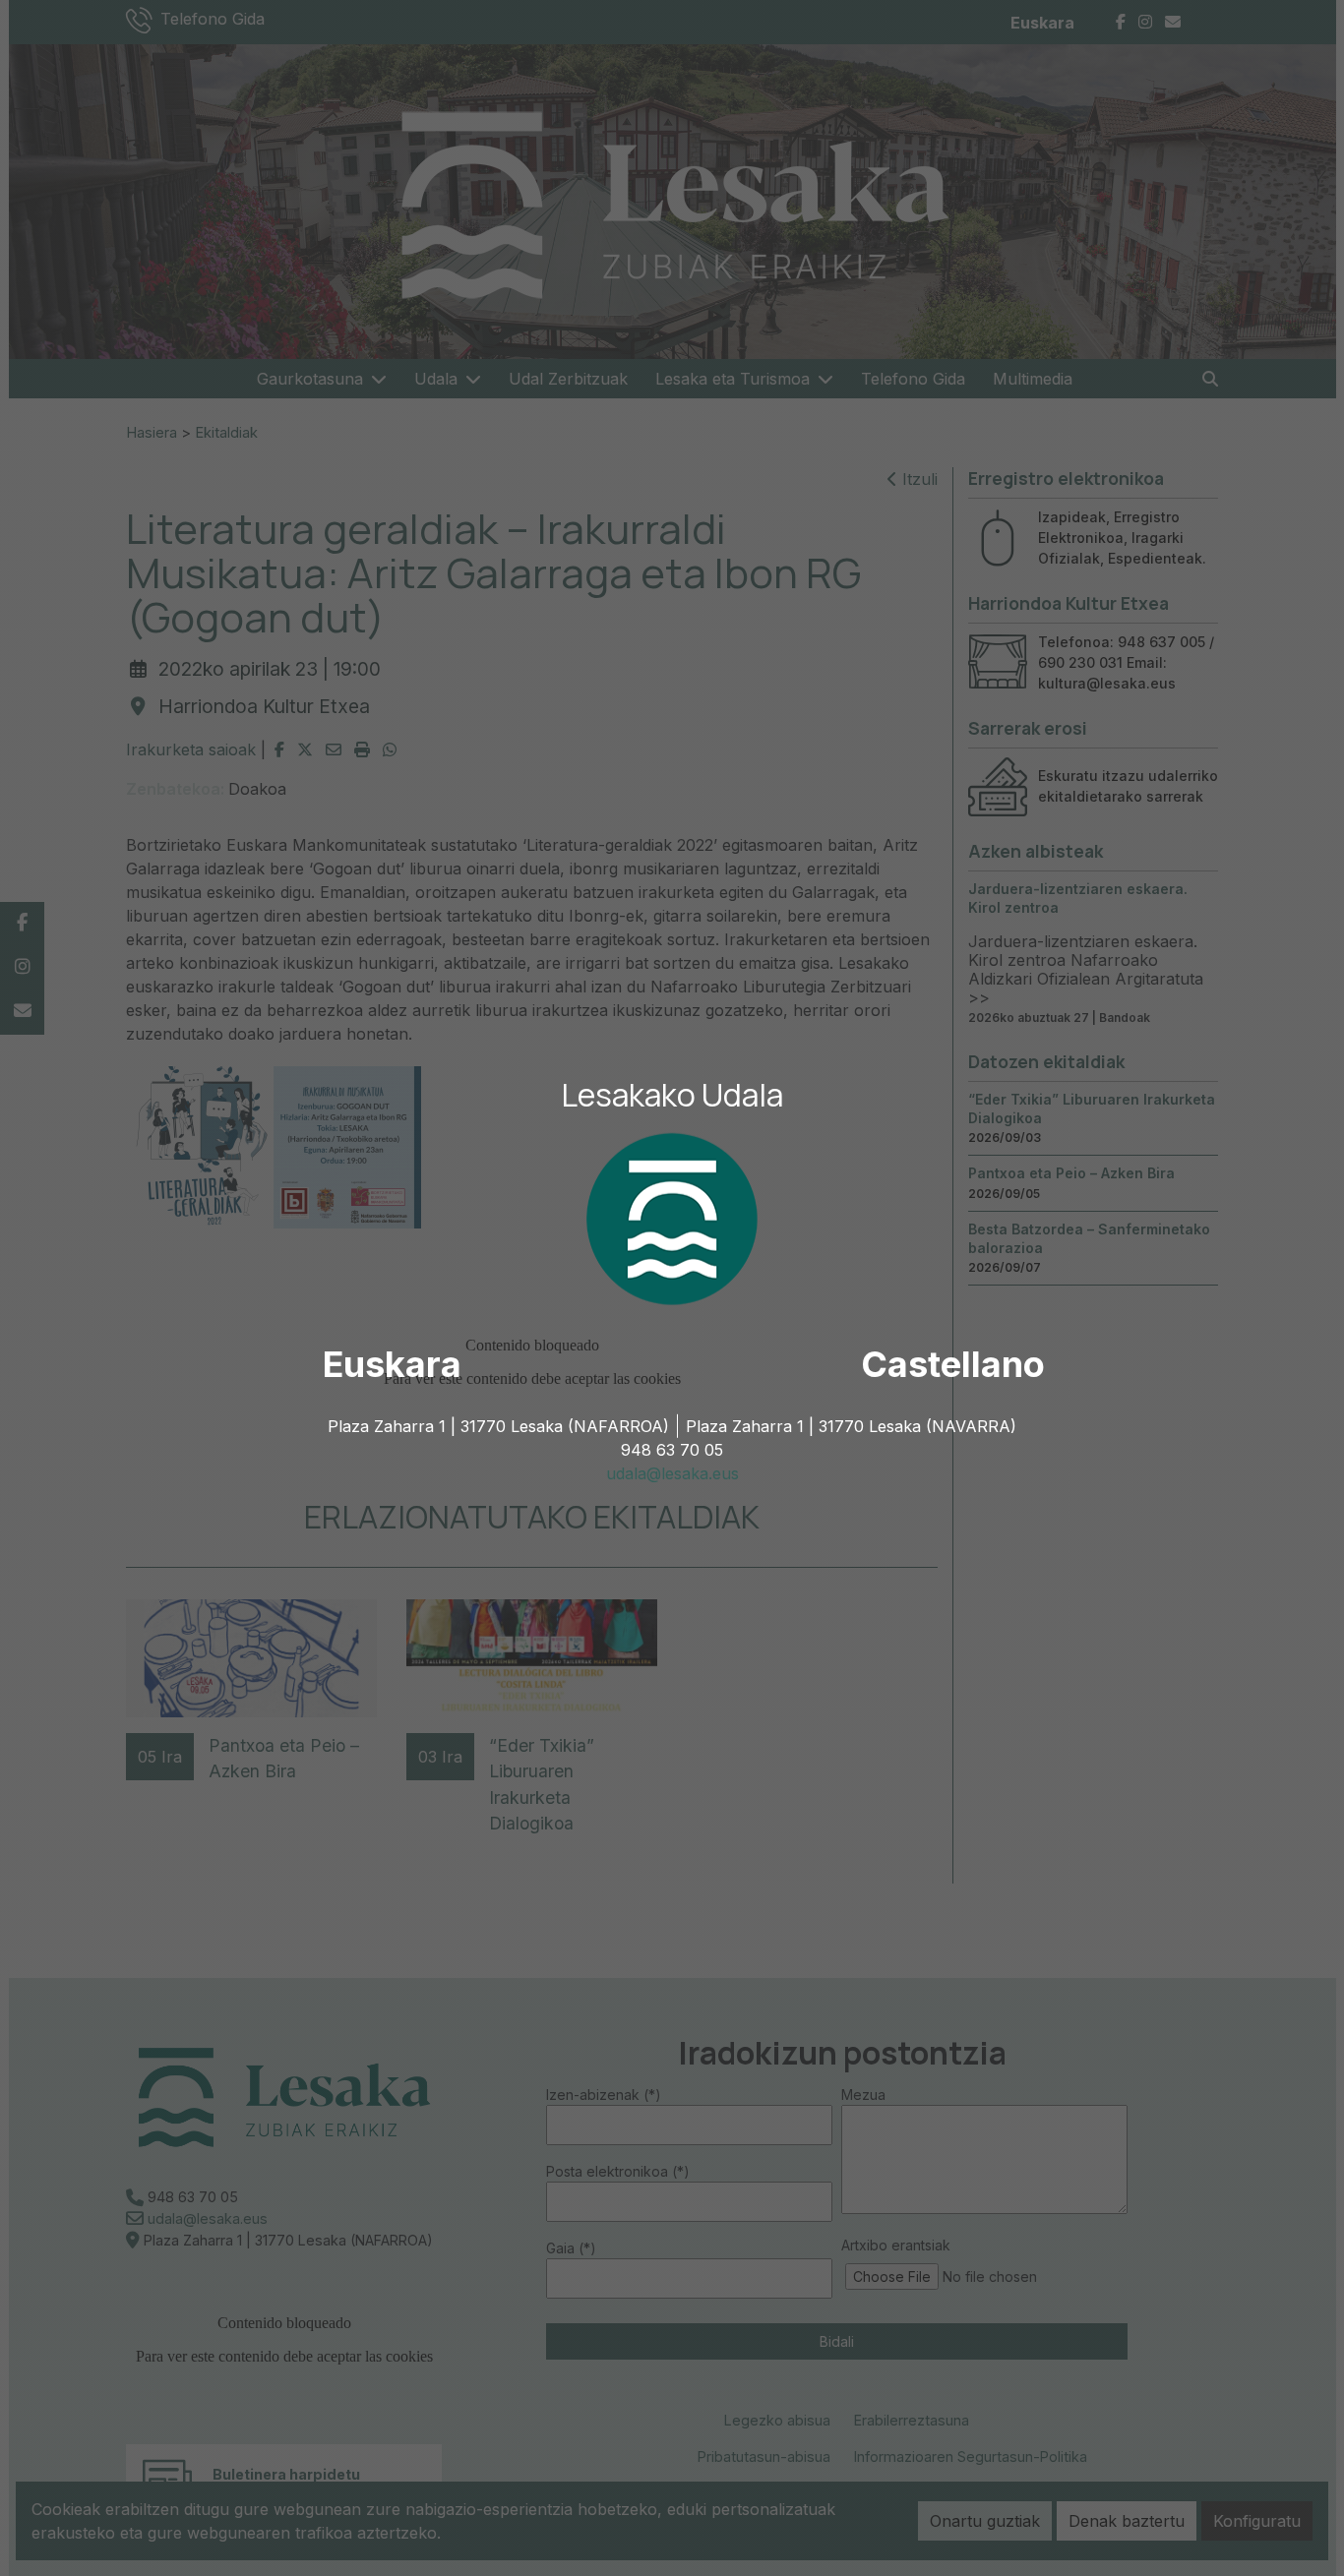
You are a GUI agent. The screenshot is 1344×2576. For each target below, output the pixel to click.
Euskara (392, 1364)
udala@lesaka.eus (672, 1473)
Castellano (953, 1364)
